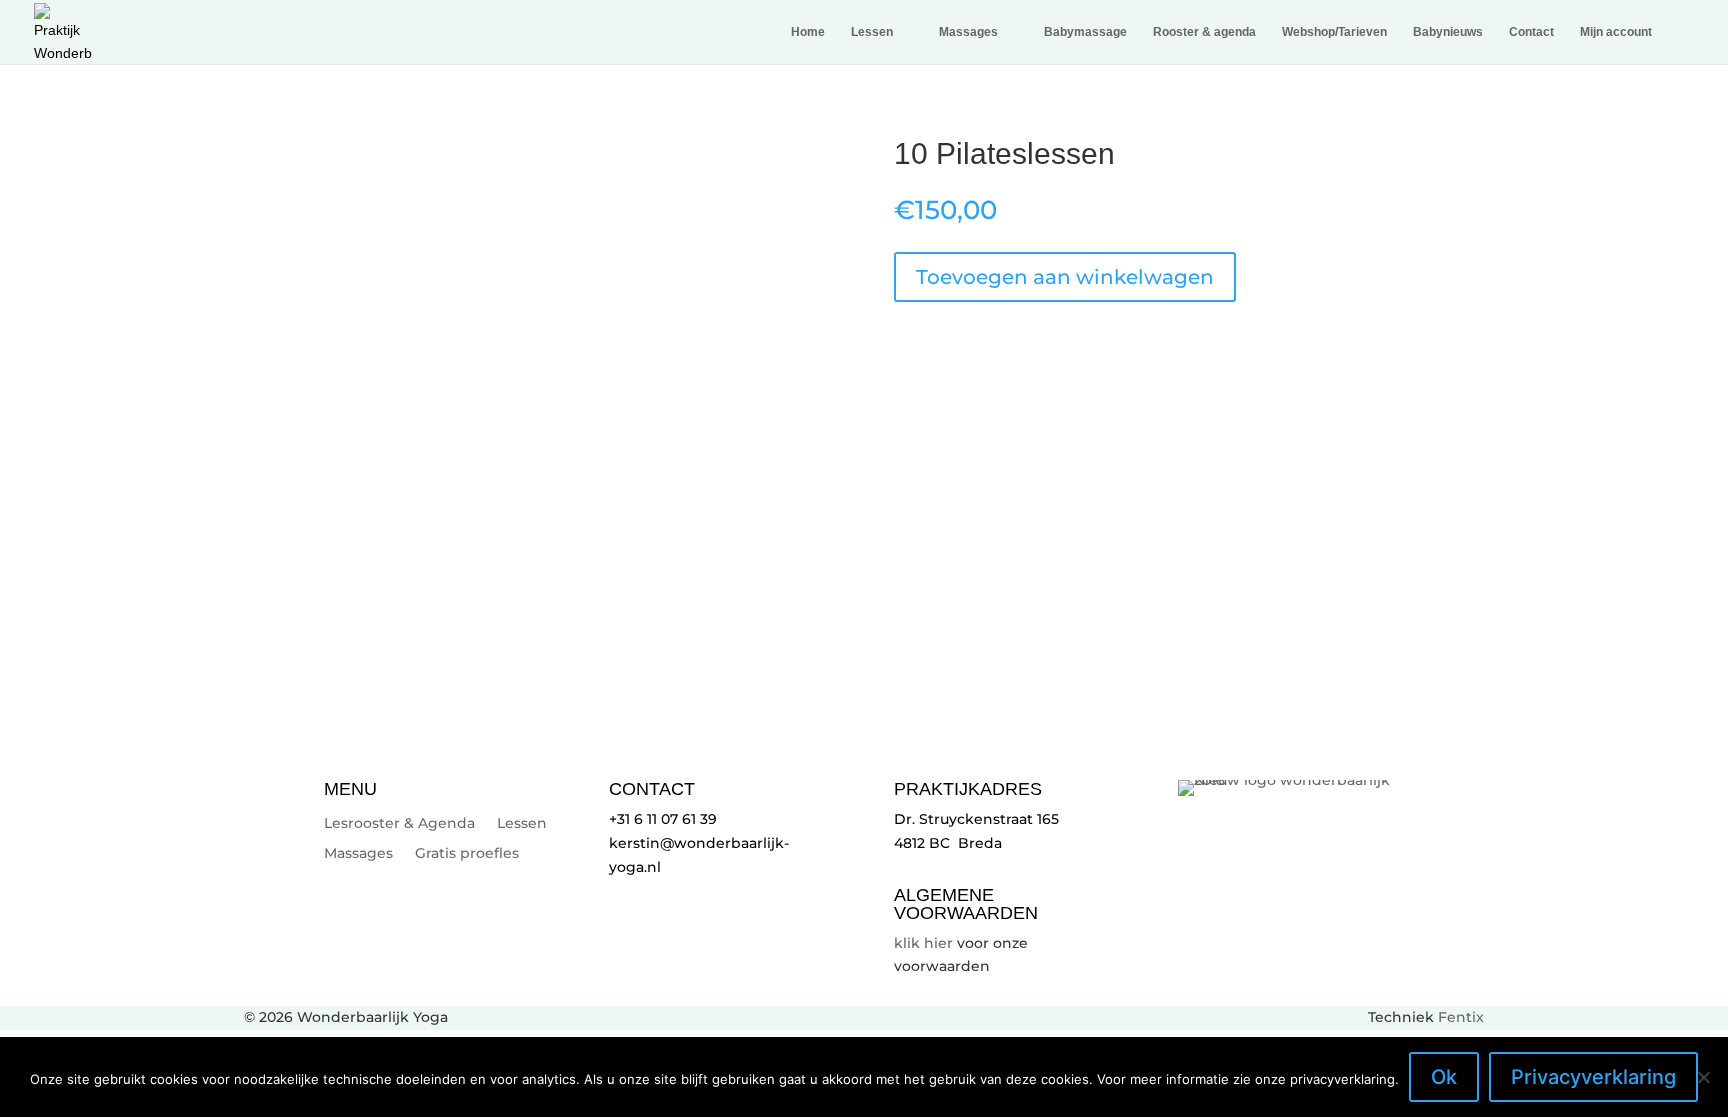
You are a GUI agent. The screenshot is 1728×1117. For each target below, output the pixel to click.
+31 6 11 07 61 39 (663, 819)
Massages (968, 32)
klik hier (923, 943)
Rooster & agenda (1204, 32)
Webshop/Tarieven (1334, 32)
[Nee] (1703, 1077)
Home (808, 32)
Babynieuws (1448, 32)
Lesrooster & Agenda (399, 824)
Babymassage (1085, 32)
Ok (1444, 1077)
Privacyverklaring (1593, 1077)
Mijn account (1616, 32)
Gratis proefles (467, 854)
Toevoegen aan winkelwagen (1065, 277)
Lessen (872, 32)
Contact (1531, 32)
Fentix (1461, 1017)
